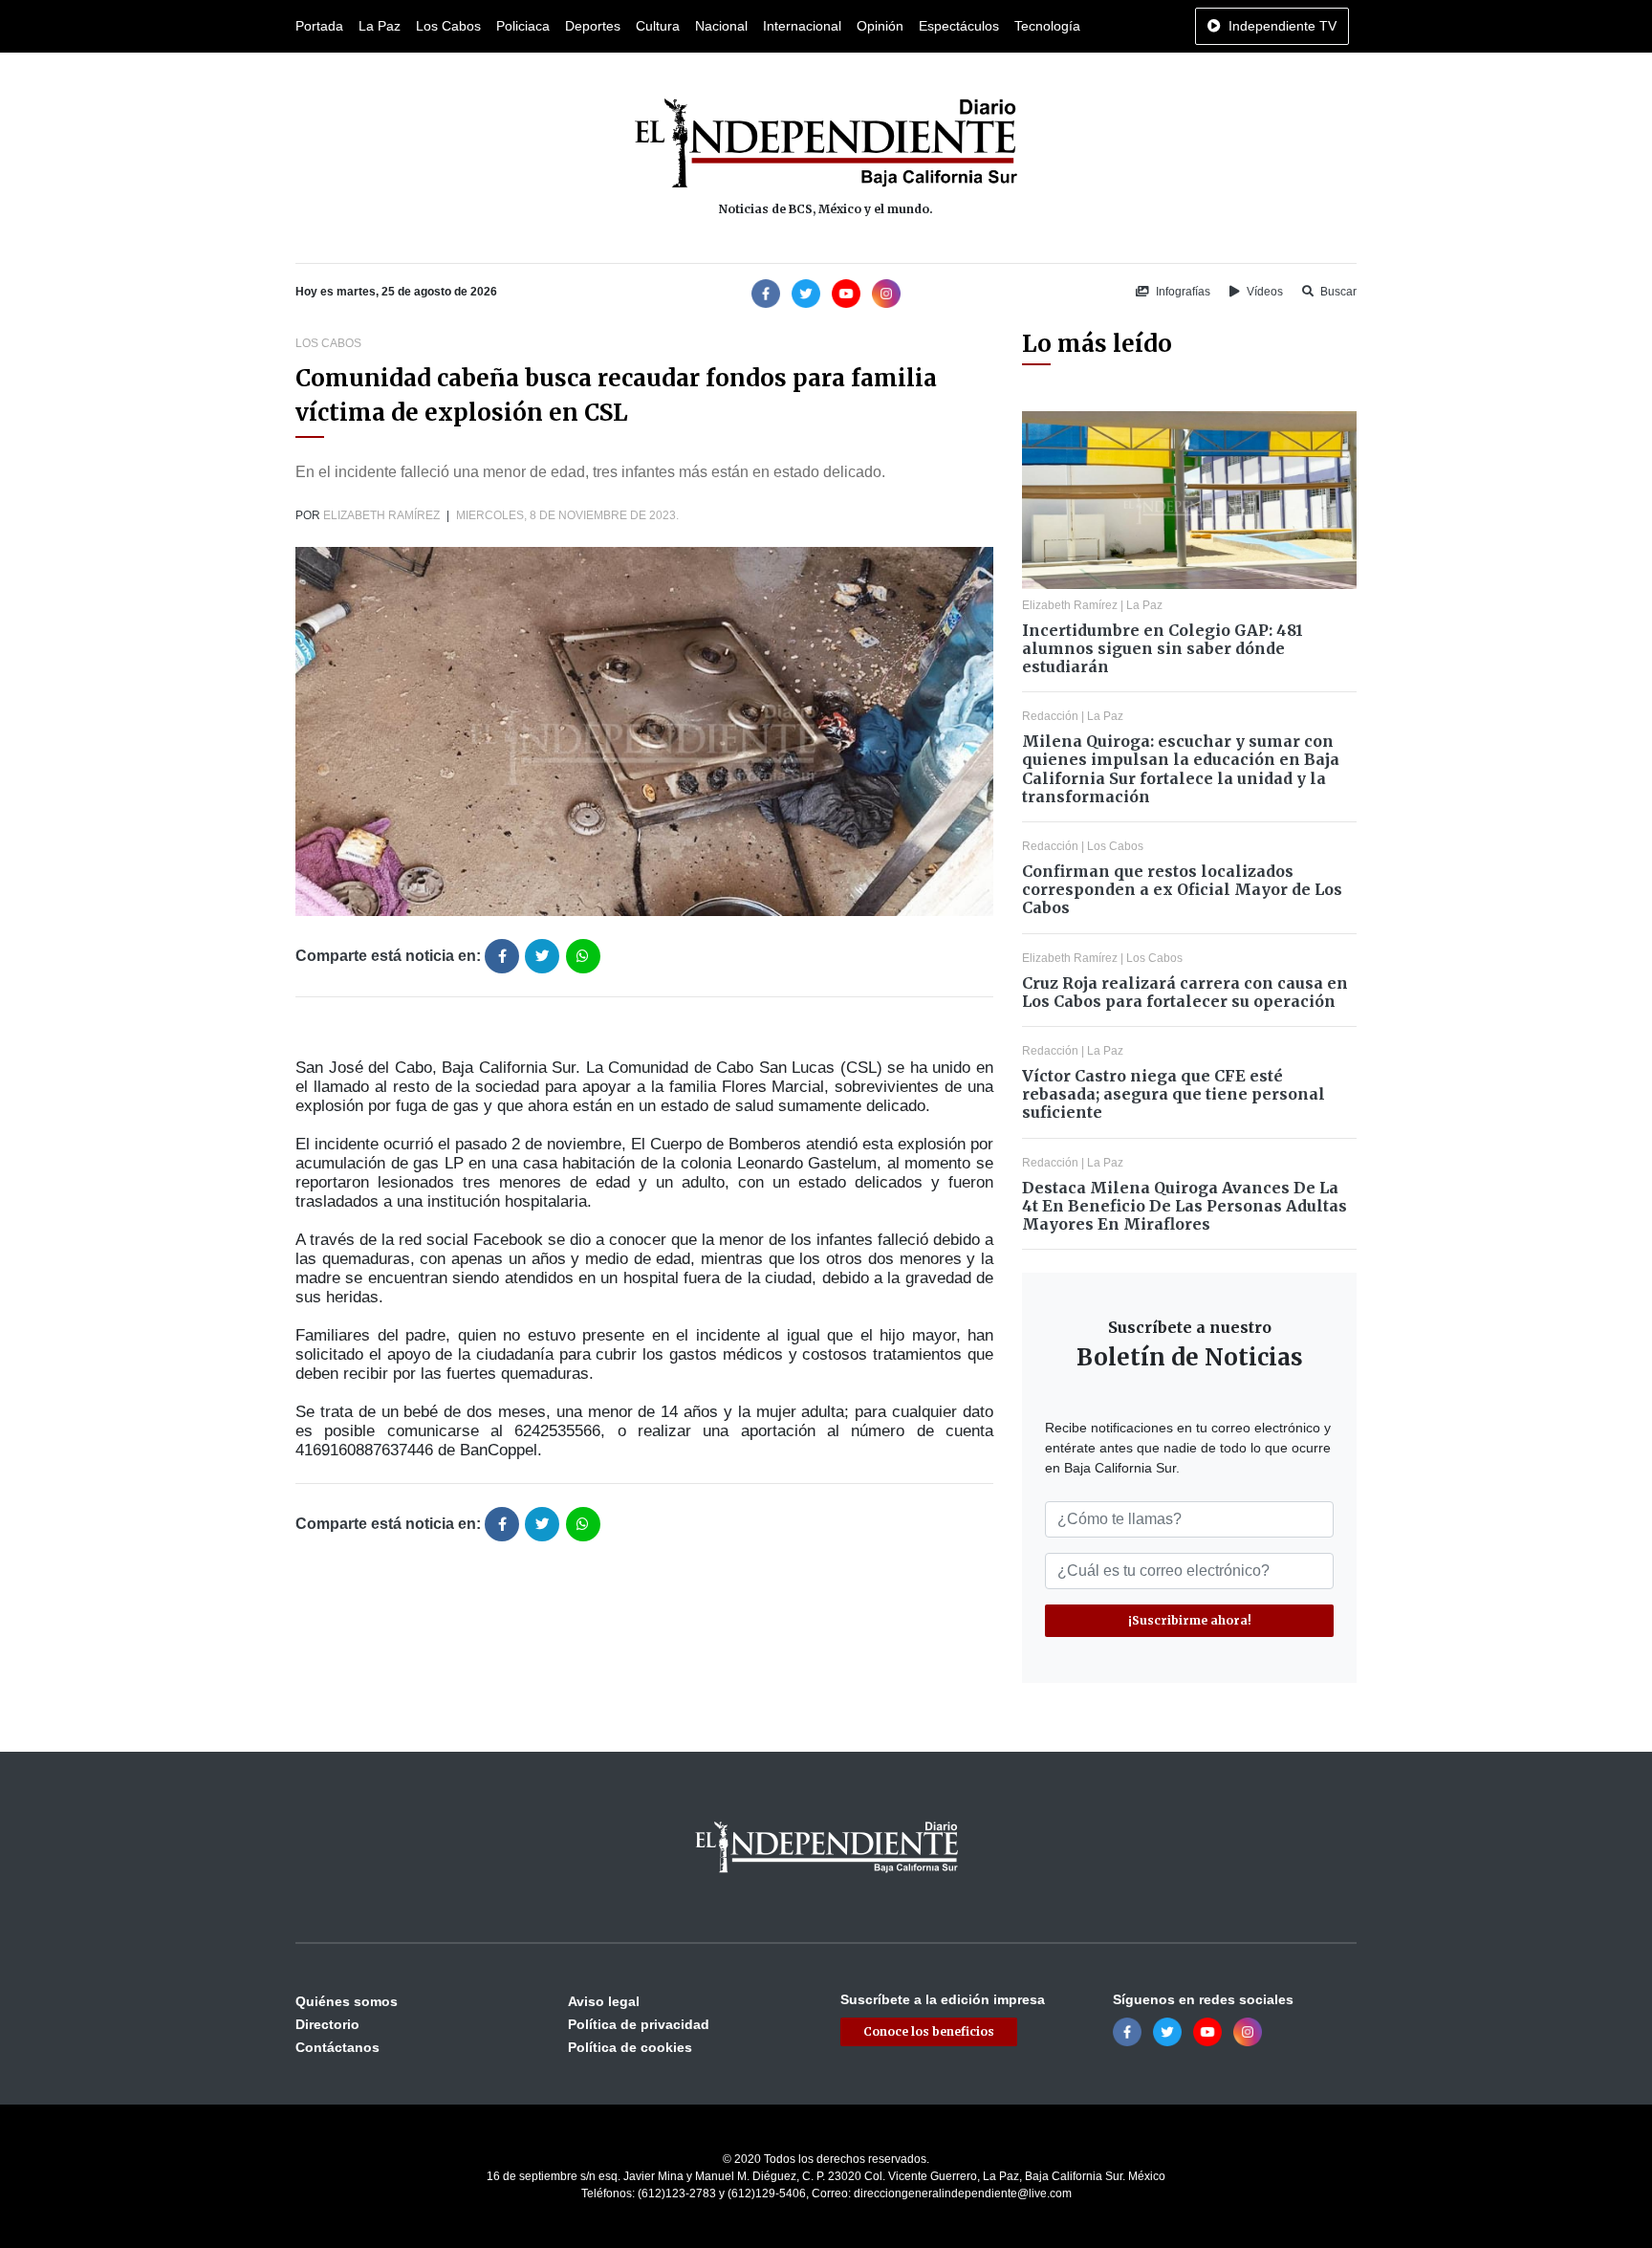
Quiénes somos (347, 2001)
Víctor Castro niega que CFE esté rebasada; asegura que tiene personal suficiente (1174, 1094)
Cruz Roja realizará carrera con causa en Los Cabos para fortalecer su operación (1185, 992)
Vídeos (1263, 292)
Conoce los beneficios (929, 2031)
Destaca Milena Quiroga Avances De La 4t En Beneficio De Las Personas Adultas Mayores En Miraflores (1185, 1206)
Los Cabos (448, 26)
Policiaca (523, 26)
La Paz (380, 26)
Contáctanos (337, 2047)
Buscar (1337, 292)
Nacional (721, 26)
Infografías (1182, 292)
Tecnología (1047, 26)
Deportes (593, 26)
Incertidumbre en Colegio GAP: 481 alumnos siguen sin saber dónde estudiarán (1163, 648)
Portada (319, 26)
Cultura (658, 26)
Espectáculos (959, 26)
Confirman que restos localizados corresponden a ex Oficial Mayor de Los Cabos (1182, 889)
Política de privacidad (639, 2024)
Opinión (880, 26)
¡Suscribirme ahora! (1190, 1620)
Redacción (1050, 716)
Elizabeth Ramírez (381, 515)
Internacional (802, 26)
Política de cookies (630, 2047)
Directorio (327, 2024)
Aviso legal (604, 2001)
